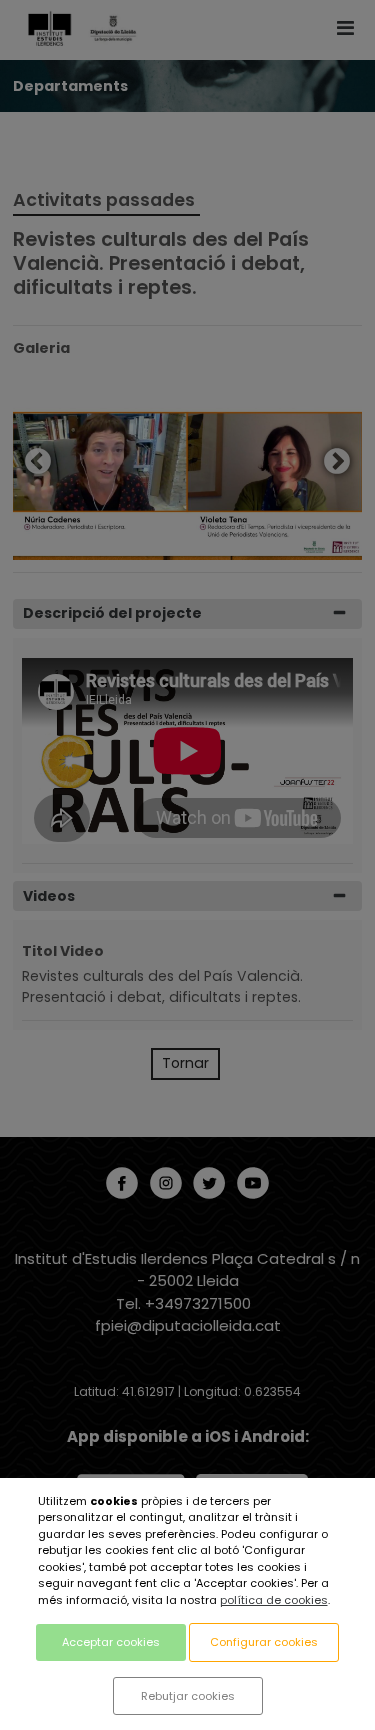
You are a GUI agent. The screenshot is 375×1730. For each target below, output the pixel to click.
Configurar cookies (264, 1642)
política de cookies (274, 1600)
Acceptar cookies (111, 1642)
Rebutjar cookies (188, 1696)
